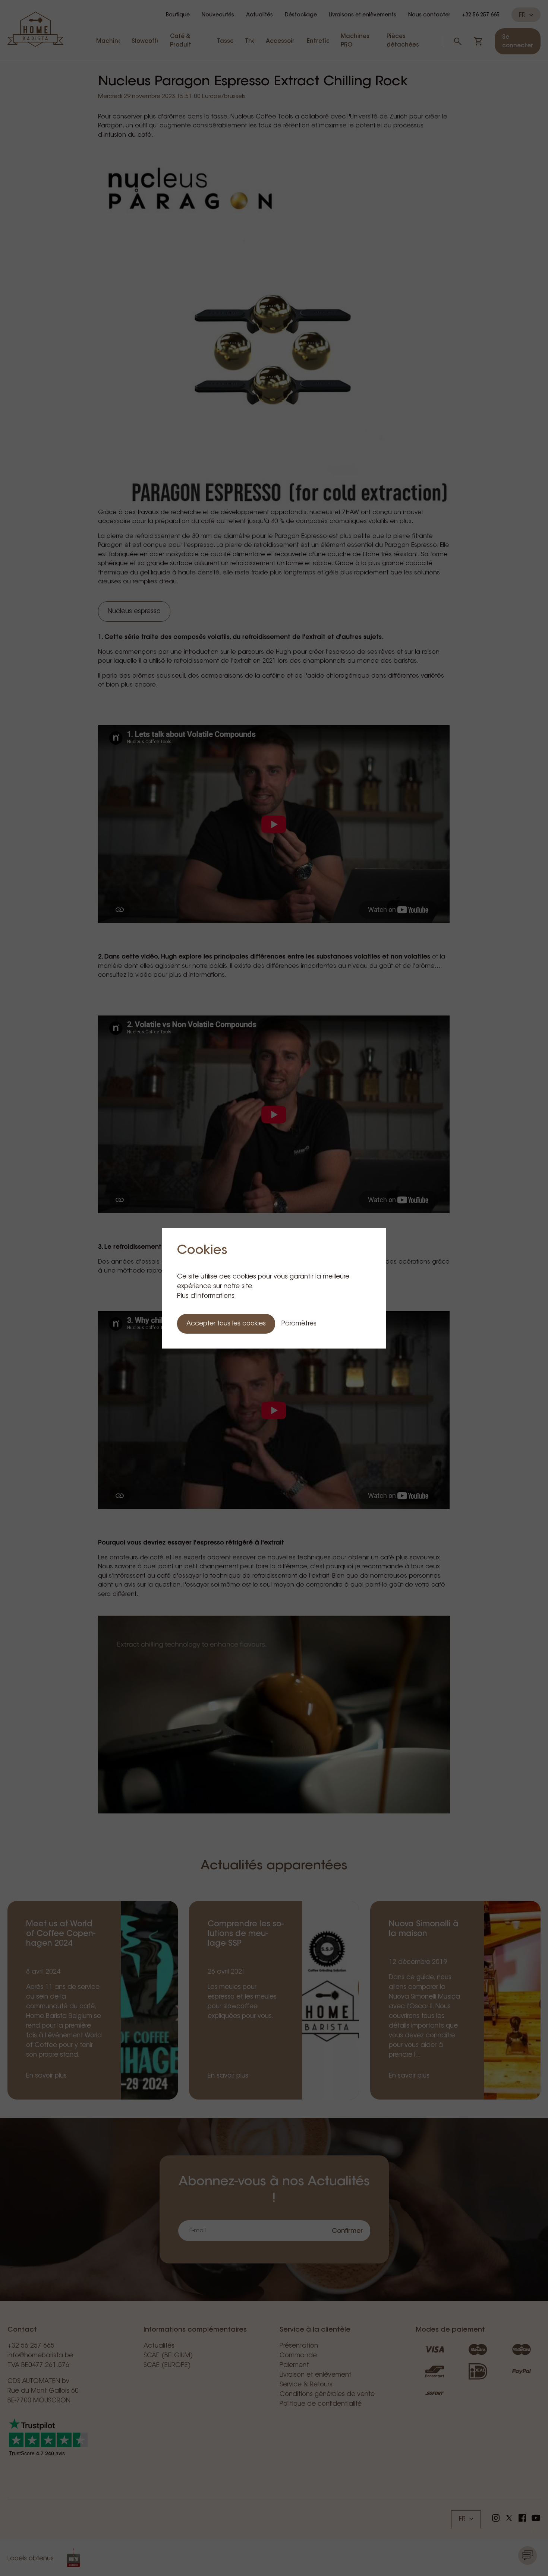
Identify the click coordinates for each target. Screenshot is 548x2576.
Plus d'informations (206, 1296)
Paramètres (299, 1324)
